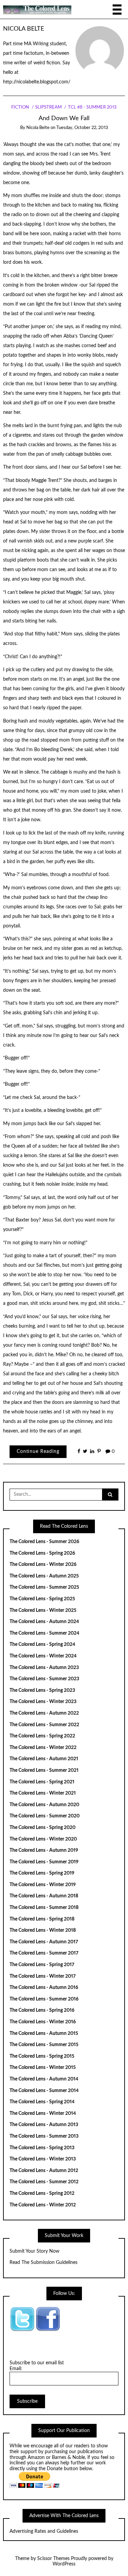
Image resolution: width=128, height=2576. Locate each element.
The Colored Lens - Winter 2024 (43, 1656)
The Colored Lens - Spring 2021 (42, 1782)
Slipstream (48, 107)
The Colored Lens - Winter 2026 (43, 1565)
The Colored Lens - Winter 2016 (43, 2022)
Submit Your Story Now (34, 2251)
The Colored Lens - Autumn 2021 (44, 1759)
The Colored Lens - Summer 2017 (44, 1953)
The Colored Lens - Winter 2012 (43, 2205)
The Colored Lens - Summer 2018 (44, 1908)
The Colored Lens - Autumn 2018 (44, 1896)
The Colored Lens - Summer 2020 (45, 1816)
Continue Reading (38, 1452)
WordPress (64, 2564)
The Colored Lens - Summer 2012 (44, 2182)
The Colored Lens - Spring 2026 (42, 1553)
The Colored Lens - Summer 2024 (44, 1633)
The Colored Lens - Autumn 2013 (44, 2125)
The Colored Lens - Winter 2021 (43, 1793)
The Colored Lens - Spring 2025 (42, 1599)
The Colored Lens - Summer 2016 (44, 1999)
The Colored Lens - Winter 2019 (43, 1885)
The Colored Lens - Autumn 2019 (44, 1850)
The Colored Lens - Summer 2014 (44, 2091)
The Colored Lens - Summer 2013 (44, 2136)
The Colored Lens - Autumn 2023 (44, 1668)
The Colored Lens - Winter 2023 (43, 1702)
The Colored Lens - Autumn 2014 (44, 2079)
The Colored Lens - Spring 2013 (42, 2148)
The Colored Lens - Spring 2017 (42, 1965)
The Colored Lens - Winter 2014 (43, 2113)
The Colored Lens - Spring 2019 (42, 1873)
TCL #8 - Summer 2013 (92, 107)
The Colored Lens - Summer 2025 (44, 1587)
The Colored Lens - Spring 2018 (42, 1919)
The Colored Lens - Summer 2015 (44, 2045)
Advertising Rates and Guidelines (44, 2531)
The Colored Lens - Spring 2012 (42, 2193)
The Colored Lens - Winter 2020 (43, 1839)
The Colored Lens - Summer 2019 (44, 1862)
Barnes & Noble (68, 2458)
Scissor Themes (53, 2559)
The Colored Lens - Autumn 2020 (44, 1805)
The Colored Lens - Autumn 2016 (44, 1988)
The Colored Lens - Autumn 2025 (44, 1576)
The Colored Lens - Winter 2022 (43, 1748)
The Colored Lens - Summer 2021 (44, 1770)
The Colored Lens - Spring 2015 (42, 2056)
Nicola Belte (24, 29)
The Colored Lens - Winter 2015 (43, 2068)
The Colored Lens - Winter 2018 (43, 1930)
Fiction (20, 107)
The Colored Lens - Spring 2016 (42, 2010)
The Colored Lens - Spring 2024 (42, 1645)
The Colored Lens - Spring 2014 (42, 2102)
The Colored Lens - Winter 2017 (43, 1976)
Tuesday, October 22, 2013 (82, 128)
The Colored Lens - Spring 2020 (42, 1828)
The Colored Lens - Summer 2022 (44, 1725)
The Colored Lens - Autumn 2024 (44, 1622)
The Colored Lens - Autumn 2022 (44, 1713)
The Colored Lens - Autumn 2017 (44, 1942)
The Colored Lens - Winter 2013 (43, 2159)
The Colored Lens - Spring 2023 (42, 1690)
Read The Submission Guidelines (44, 2263)
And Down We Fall (64, 118)
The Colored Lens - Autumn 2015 (44, 2034)
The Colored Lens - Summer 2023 (44, 1679)
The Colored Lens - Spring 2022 (42, 1736)
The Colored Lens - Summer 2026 (44, 1542)
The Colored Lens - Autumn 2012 (44, 2171)
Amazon (36, 2458)
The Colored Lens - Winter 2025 (43, 1610)
